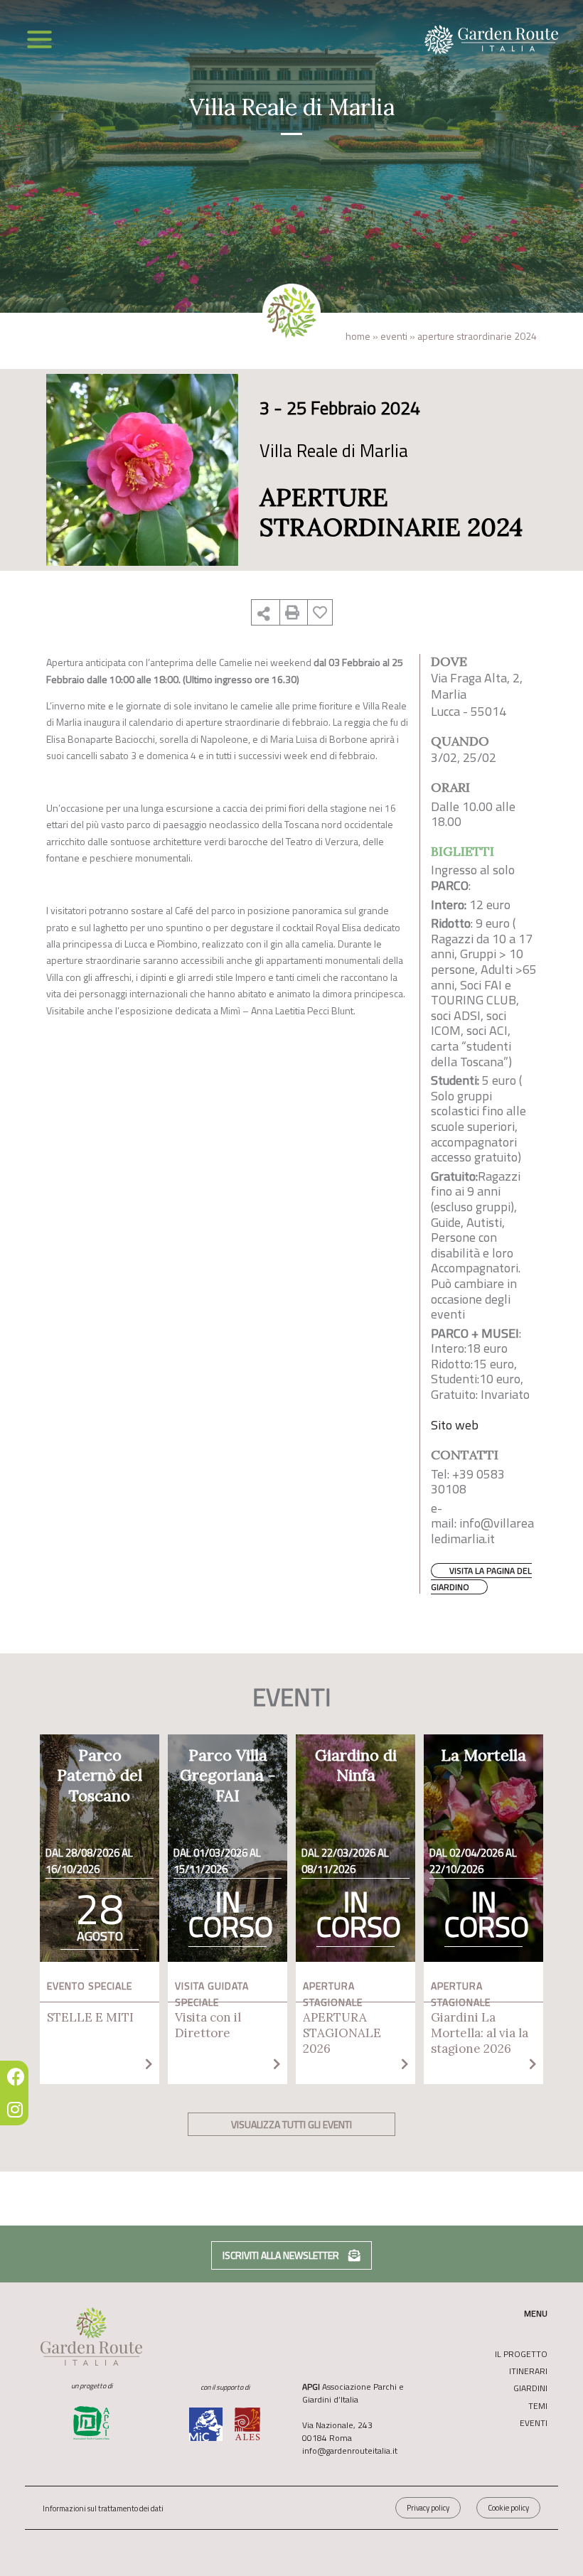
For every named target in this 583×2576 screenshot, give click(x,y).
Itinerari (528, 2371)
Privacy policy (428, 2508)
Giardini (530, 2388)
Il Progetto (521, 2354)
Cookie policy (508, 2508)
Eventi (394, 336)
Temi (538, 2406)
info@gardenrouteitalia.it (350, 2451)
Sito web (455, 1425)
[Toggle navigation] (39, 39)
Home (358, 336)
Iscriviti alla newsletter (282, 2255)
